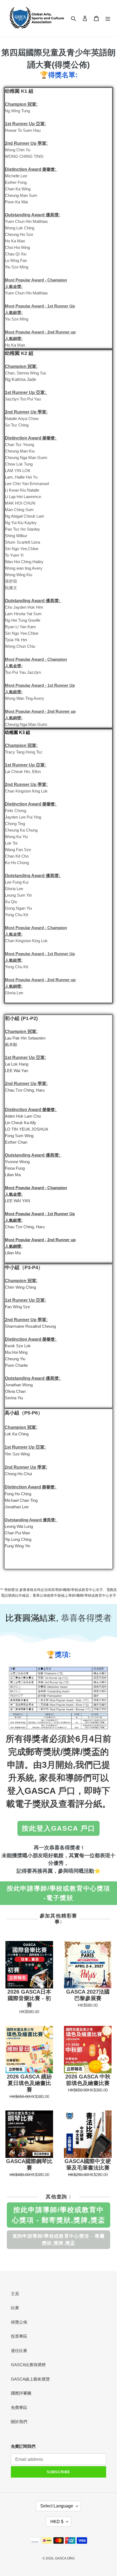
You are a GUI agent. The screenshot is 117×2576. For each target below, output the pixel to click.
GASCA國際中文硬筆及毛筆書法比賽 (88, 2164)
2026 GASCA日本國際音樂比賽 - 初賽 (29, 1998)
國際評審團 (21, 2393)
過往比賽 (19, 2351)
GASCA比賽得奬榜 (28, 2365)
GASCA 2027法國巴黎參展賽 (88, 1995)
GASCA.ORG (65, 2558)
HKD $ (57, 2522)
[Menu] (108, 18)
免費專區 (19, 2407)
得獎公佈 (19, 2322)
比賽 (15, 2308)
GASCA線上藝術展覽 (30, 2379)
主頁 (15, 2294)
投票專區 (19, 2336)
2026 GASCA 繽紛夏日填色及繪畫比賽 (29, 2083)
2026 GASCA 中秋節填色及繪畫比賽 (88, 2080)
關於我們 (19, 2422)
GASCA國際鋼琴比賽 (29, 2164)
